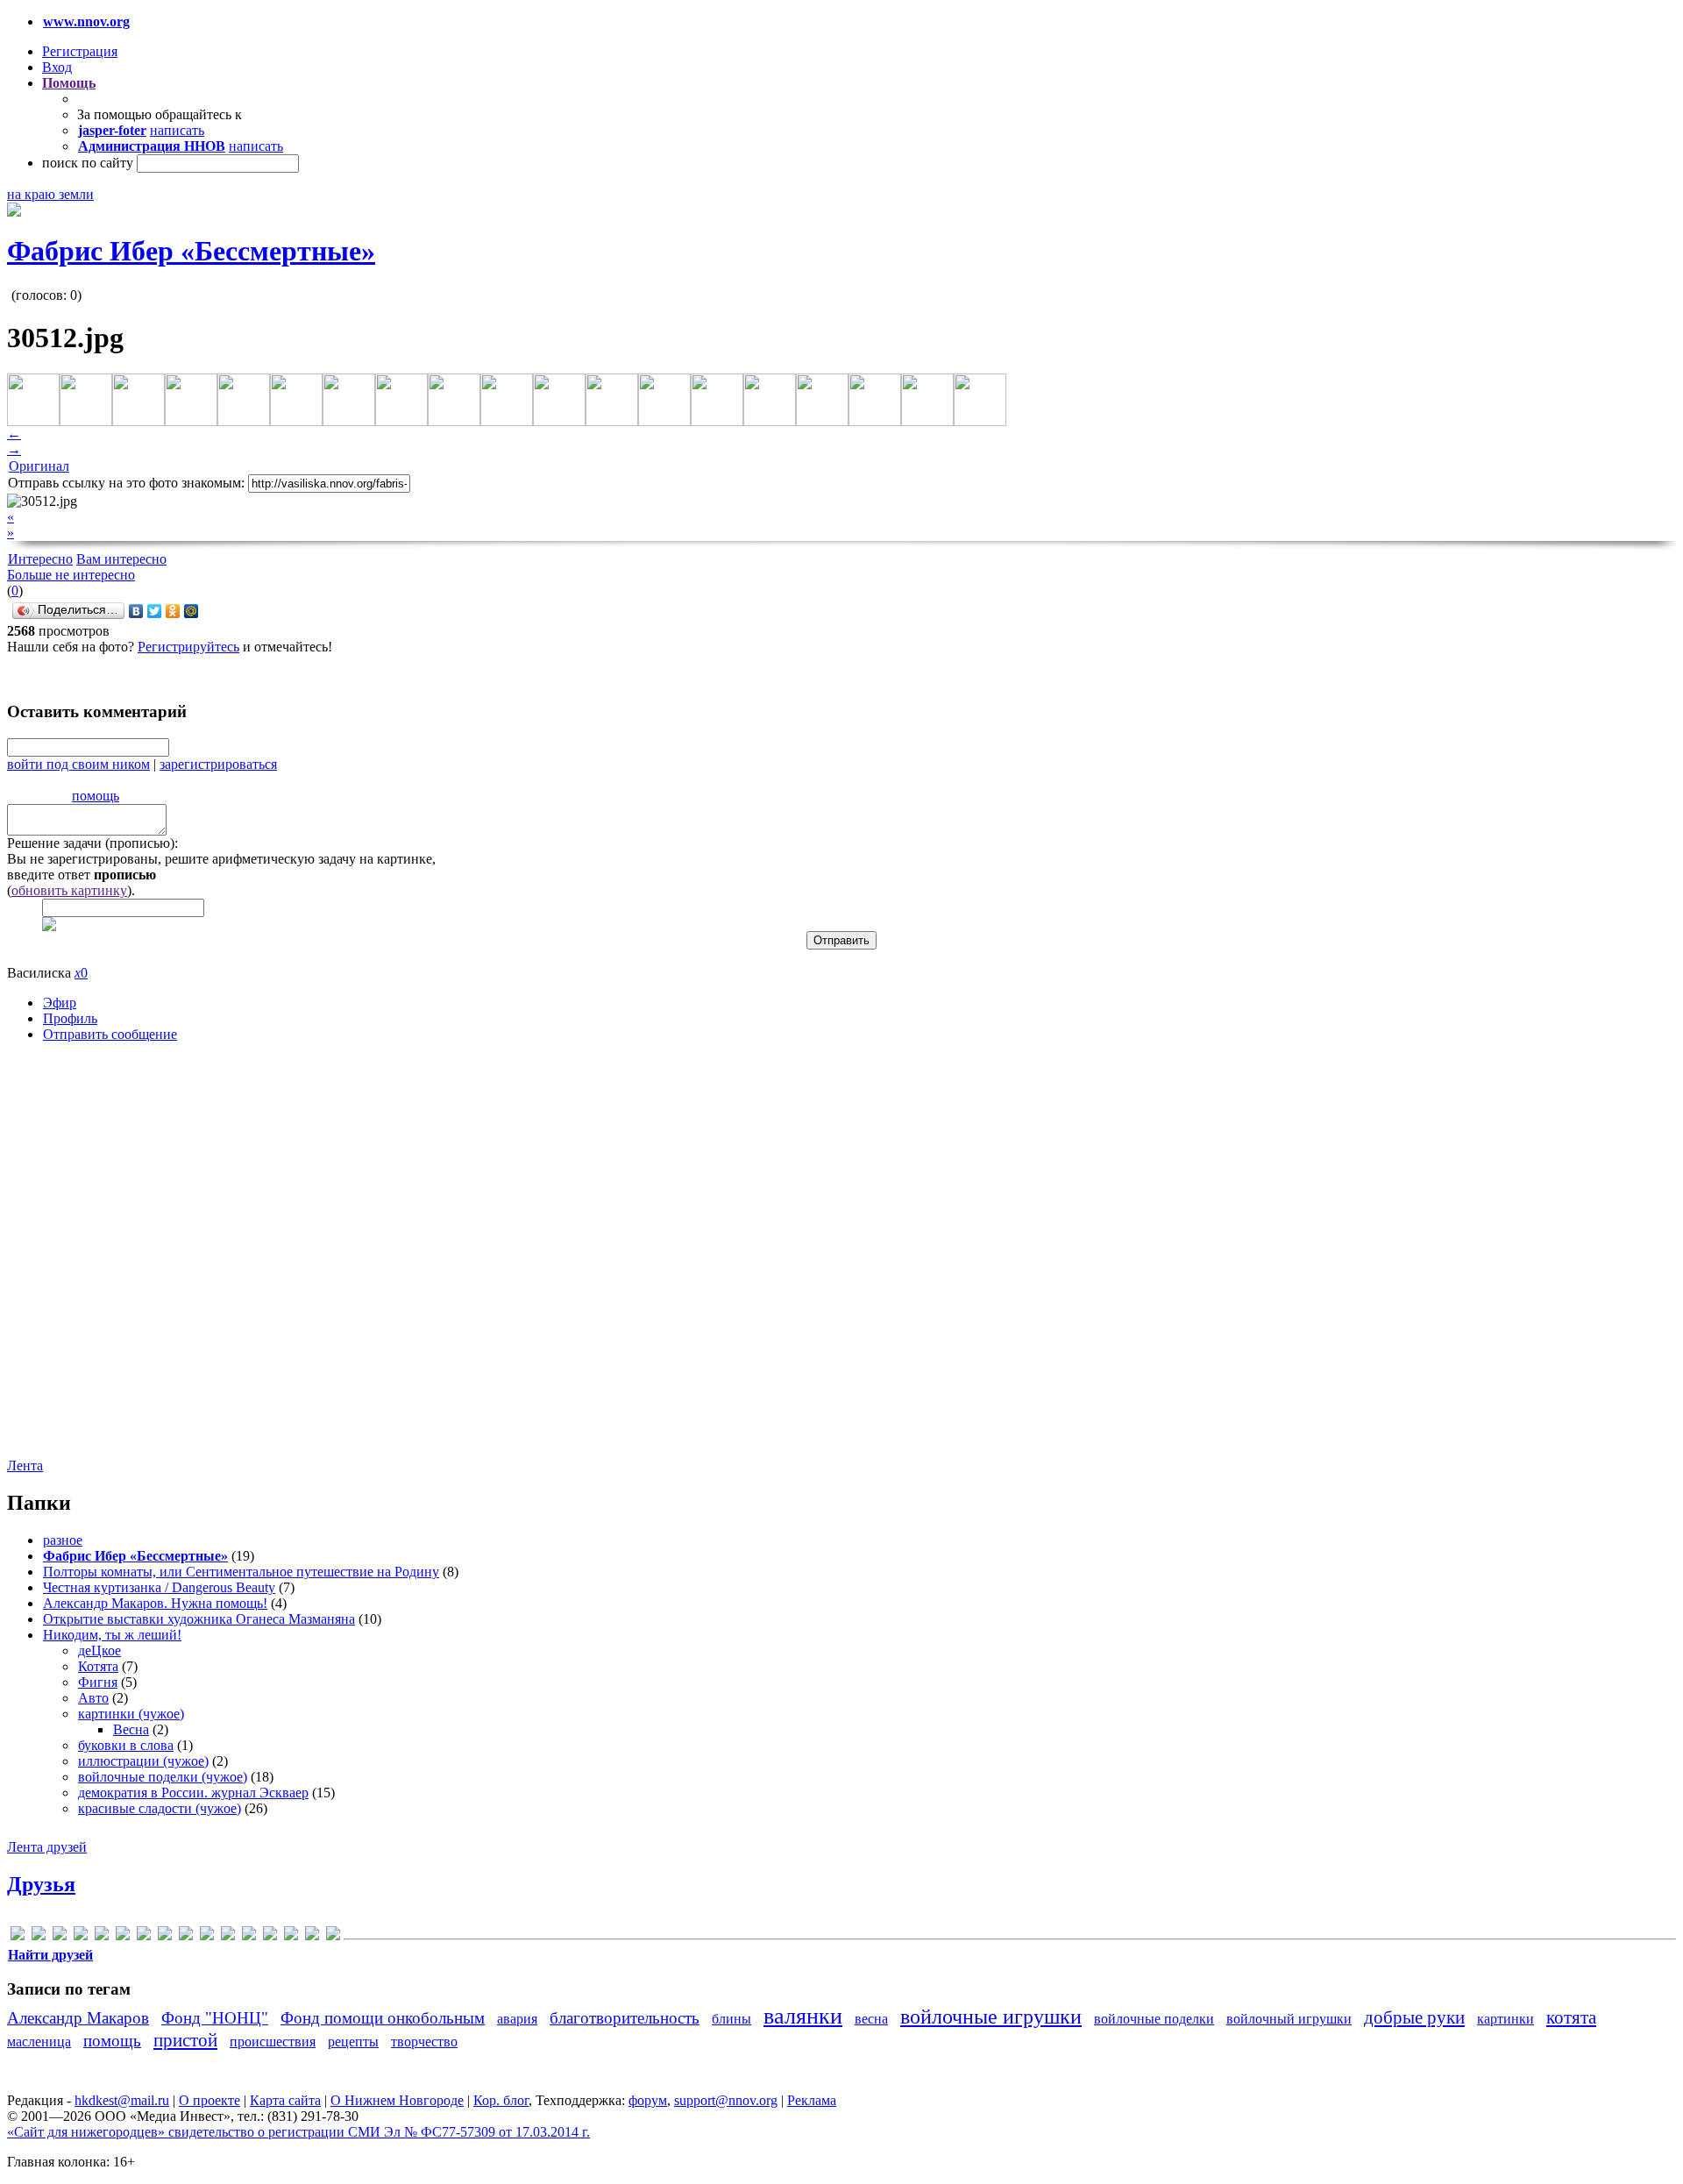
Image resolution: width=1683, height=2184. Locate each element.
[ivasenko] (123, 1936)
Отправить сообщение (110, 1034)
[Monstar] (186, 1936)
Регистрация (80, 51)
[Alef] (18, 1936)
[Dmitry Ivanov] (81, 1936)
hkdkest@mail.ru (122, 2100)
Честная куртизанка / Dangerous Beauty (159, 1587)
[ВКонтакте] (136, 611)
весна (871, 2019)
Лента (25, 1465)
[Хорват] (333, 1936)
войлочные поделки (1154, 2019)
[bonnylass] (60, 1936)
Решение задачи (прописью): (92, 843)
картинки (1505, 2019)
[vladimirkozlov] (270, 1936)
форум (648, 2100)
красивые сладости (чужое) (160, 1808)
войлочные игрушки (991, 2017)
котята (1571, 2017)
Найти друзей (50, 1955)
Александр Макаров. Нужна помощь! (155, 1603)
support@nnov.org (726, 2100)
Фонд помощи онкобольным (383, 2018)
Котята (98, 1666)
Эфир (60, 1003)
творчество (424, 2042)
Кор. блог (501, 2100)
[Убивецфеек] (312, 1936)
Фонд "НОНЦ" (215, 2018)
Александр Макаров (78, 2018)
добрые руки (1414, 2017)
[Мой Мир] (192, 611)
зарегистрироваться (218, 764)
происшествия (273, 2042)
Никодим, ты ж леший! (112, 1635)
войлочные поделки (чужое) (163, 1777)
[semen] (207, 1936)
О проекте (209, 2100)
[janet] (144, 1936)
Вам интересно (121, 559)
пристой (185, 2040)
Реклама (812, 2100)
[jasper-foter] (165, 1936)
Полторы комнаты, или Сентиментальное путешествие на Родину (241, 1572)
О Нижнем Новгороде (397, 2100)
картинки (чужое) (131, 1714)
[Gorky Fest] (102, 1936)
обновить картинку (69, 890)
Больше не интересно (71, 575)
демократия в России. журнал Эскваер (193, 1793)
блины (731, 2019)
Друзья (41, 1884)
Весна (131, 1729)
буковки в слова (126, 1745)
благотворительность (625, 2018)
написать (177, 130)
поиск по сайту (88, 163)
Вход (57, 67)
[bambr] (39, 1936)
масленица (39, 2042)
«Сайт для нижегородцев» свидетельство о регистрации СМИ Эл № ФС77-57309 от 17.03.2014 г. (298, 2132)
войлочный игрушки (1289, 2019)
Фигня (98, 1682)
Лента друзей (47, 1847)
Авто (93, 1698)
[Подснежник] (291, 1936)
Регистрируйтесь (188, 647)
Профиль (70, 1018)
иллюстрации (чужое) (143, 1761)
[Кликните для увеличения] (14, 212)
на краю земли (50, 194)
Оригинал (39, 466)
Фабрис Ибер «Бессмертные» (191, 251)
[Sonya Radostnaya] (228, 1936)
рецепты (353, 2042)
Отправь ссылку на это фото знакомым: (126, 483)
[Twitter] (155, 611)
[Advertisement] (112, 1263)
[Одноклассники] (173, 611)
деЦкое (99, 1650)
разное (63, 1540)
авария (517, 2019)
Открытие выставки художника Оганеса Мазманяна (199, 1619)
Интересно (40, 559)
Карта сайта (285, 2100)
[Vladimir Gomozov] (249, 1936)
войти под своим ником (78, 764)
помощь (96, 796)
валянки (803, 2016)
